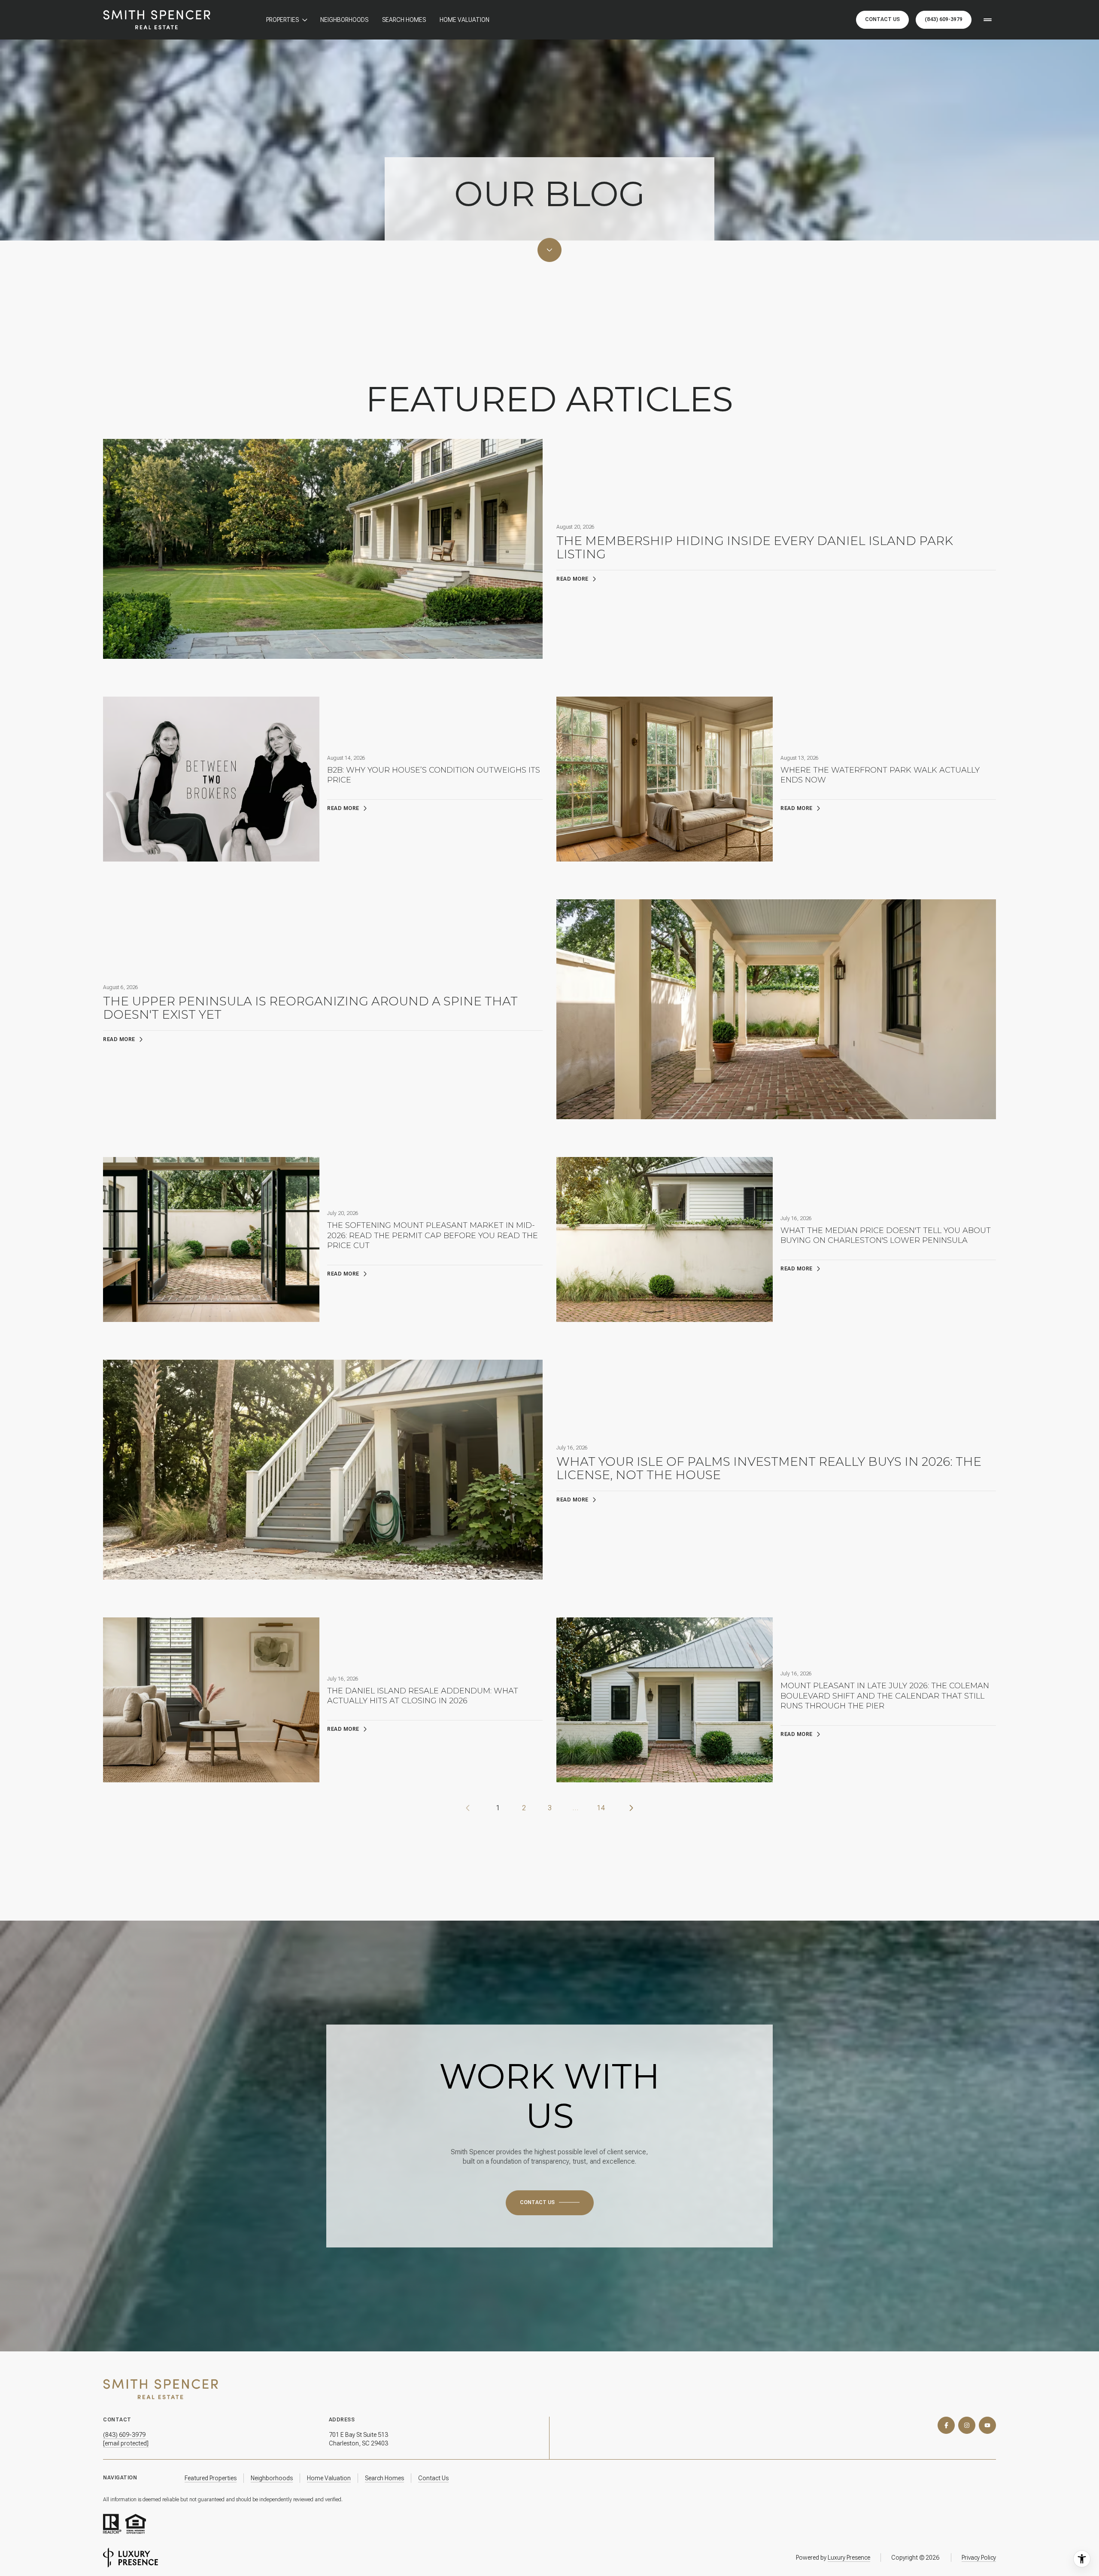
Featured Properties (211, 2478)
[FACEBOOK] (946, 2425)
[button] (550, 2203)
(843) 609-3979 (944, 19)
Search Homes (404, 20)
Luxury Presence (849, 2558)
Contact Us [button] (882, 19)
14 (601, 1808)
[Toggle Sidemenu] (987, 20)
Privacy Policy (979, 2558)
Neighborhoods (344, 20)
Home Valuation (464, 20)
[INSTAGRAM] (967, 2425)
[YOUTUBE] (987, 2425)
